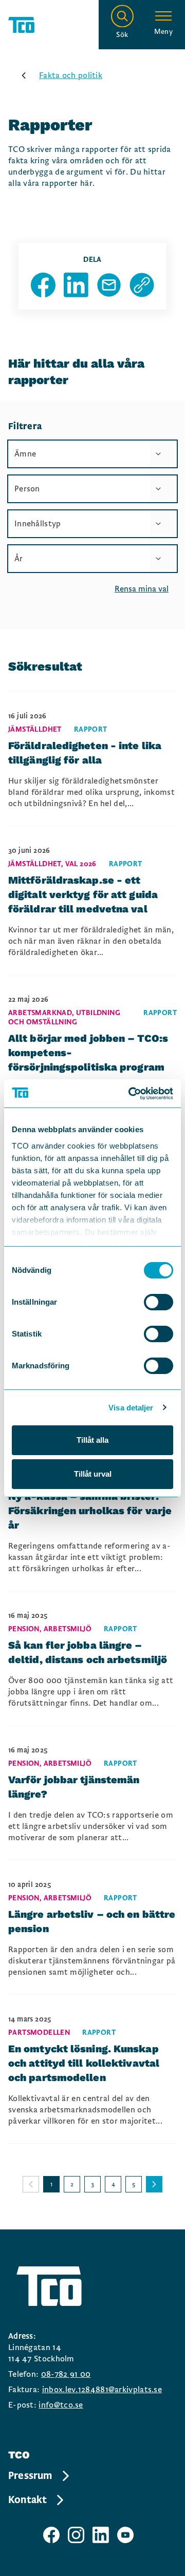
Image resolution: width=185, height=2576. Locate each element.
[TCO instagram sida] (76, 2535)
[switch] (159, 1302)
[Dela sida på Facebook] (43, 285)
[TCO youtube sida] (125, 2535)
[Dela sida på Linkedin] (76, 285)
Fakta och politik (71, 75)
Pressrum (30, 2476)
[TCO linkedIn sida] (101, 2535)
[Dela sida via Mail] (109, 285)
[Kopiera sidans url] (142, 285)
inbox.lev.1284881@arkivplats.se (102, 2390)
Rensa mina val (142, 589)
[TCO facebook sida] (51, 2535)
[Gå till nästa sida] (154, 2184)
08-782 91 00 (66, 2374)
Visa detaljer (131, 1408)
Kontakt (27, 2500)
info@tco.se (61, 2405)
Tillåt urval (93, 1474)
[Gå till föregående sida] (31, 2184)
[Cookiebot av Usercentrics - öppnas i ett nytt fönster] (131, 1094)
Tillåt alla (92, 1440)
